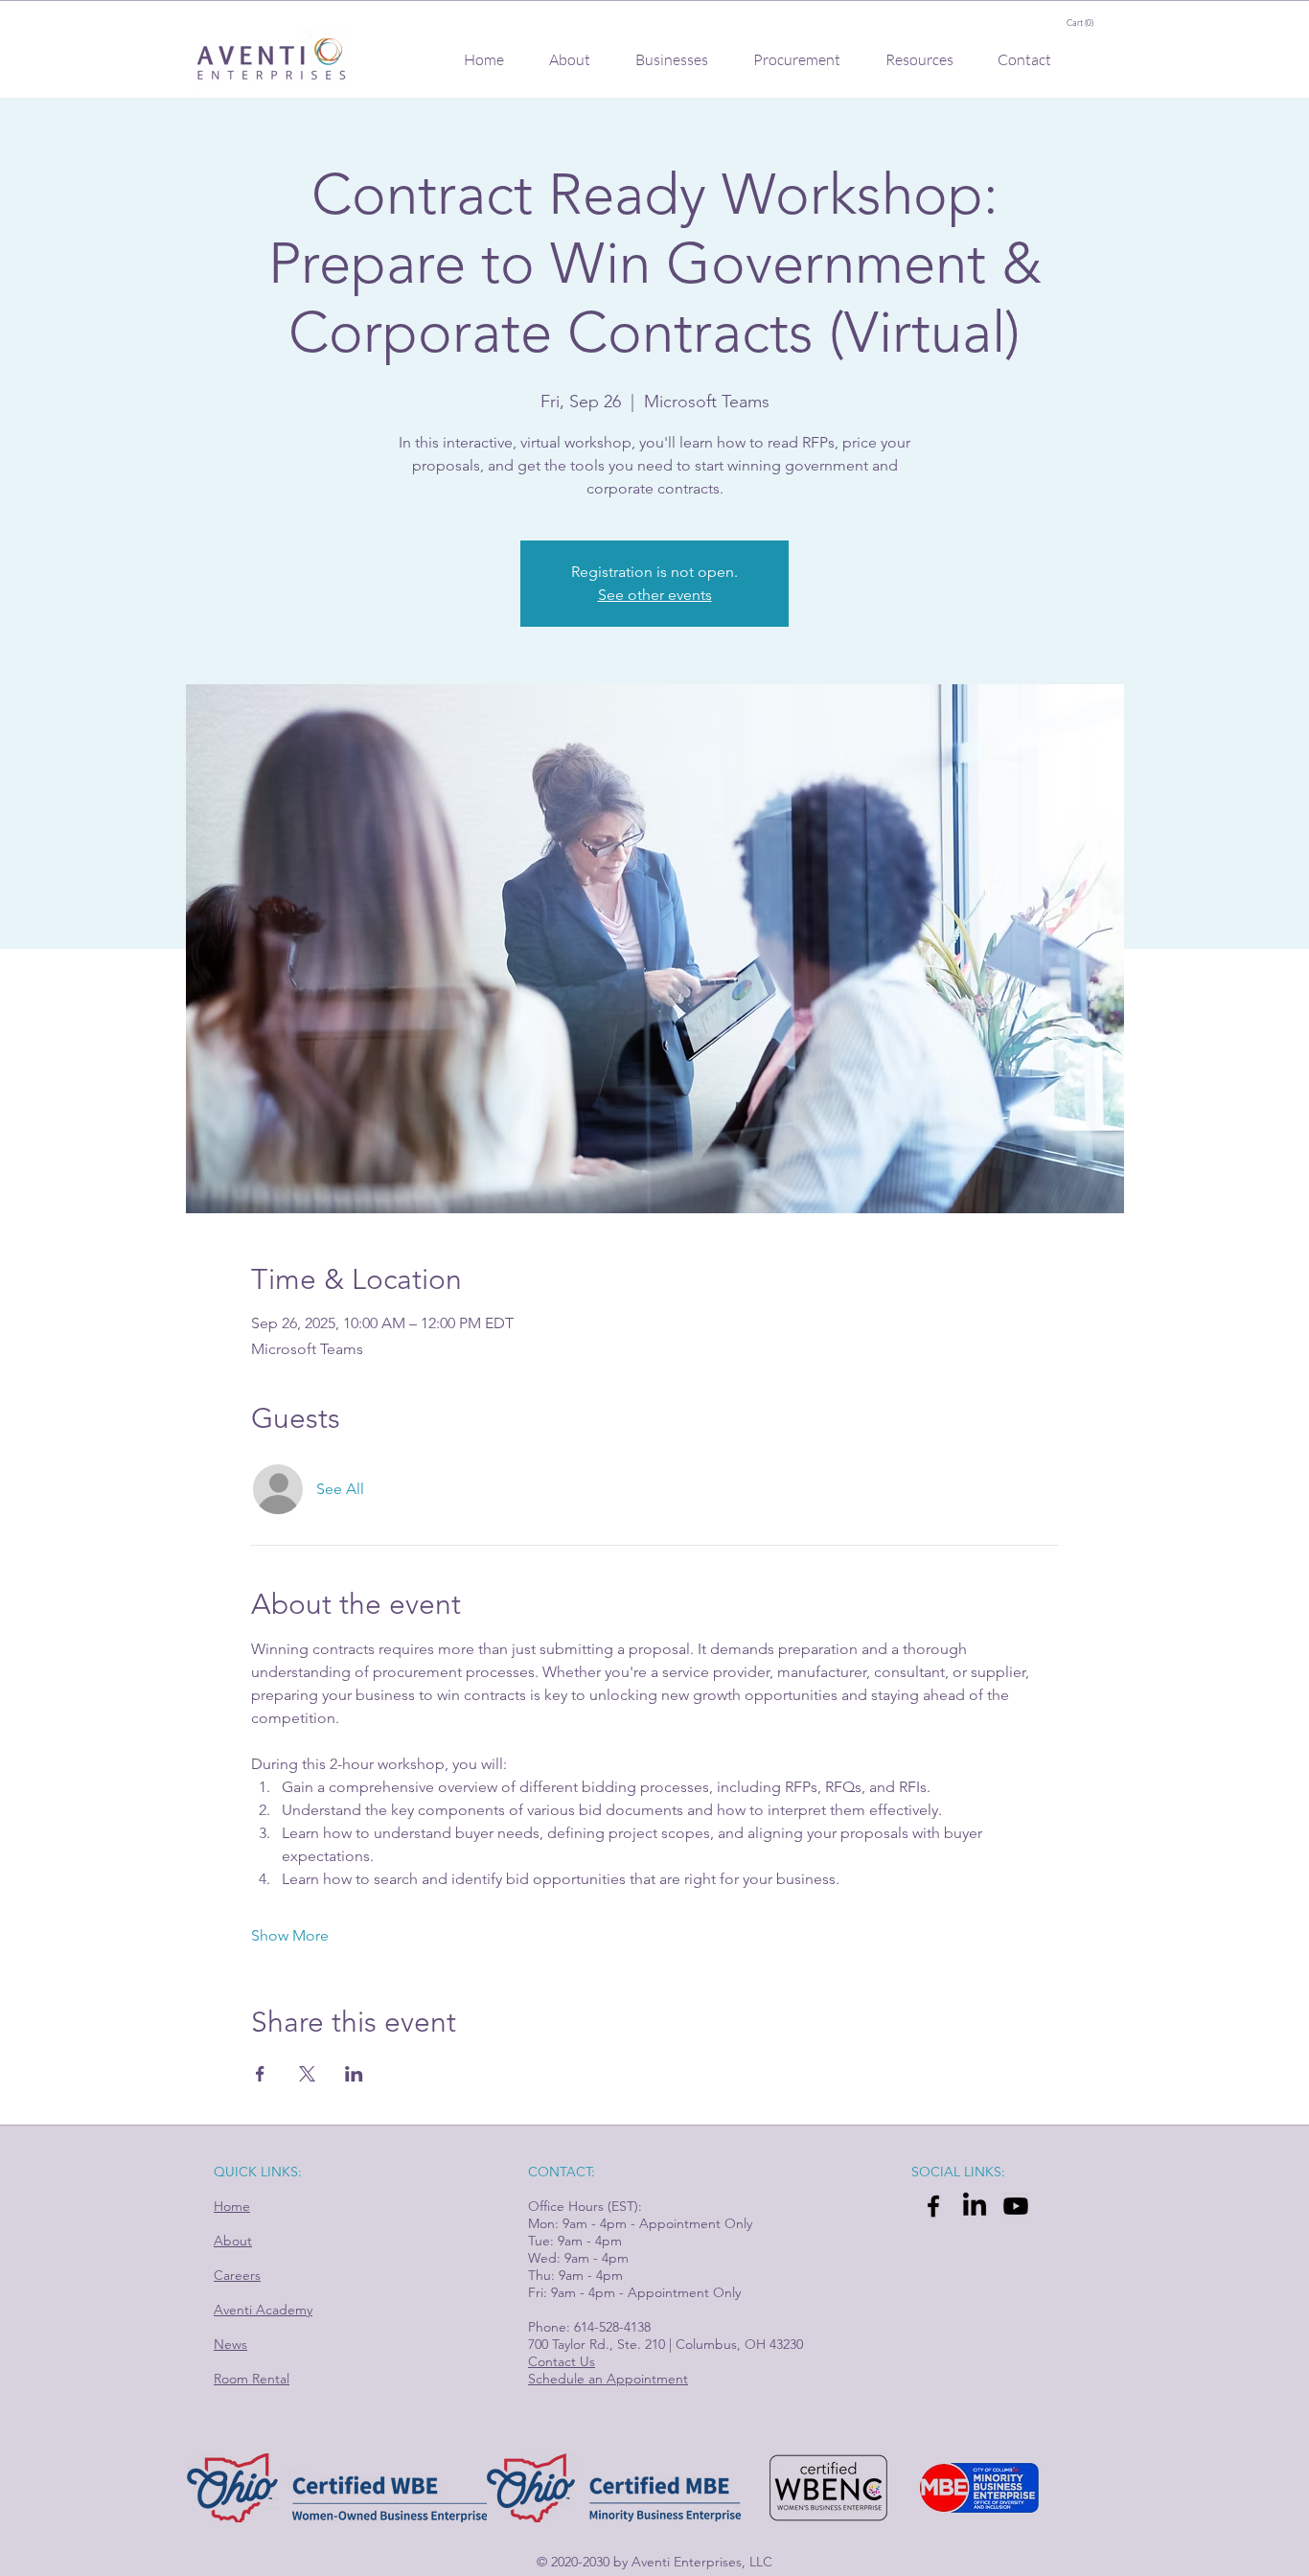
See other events (655, 595)
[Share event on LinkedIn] (354, 2074)
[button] (1091, 23)
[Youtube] (1016, 2206)
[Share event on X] (307, 2074)
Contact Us (562, 2361)
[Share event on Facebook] (260, 2074)
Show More (290, 1935)
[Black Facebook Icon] (933, 2206)
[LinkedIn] (975, 2206)
